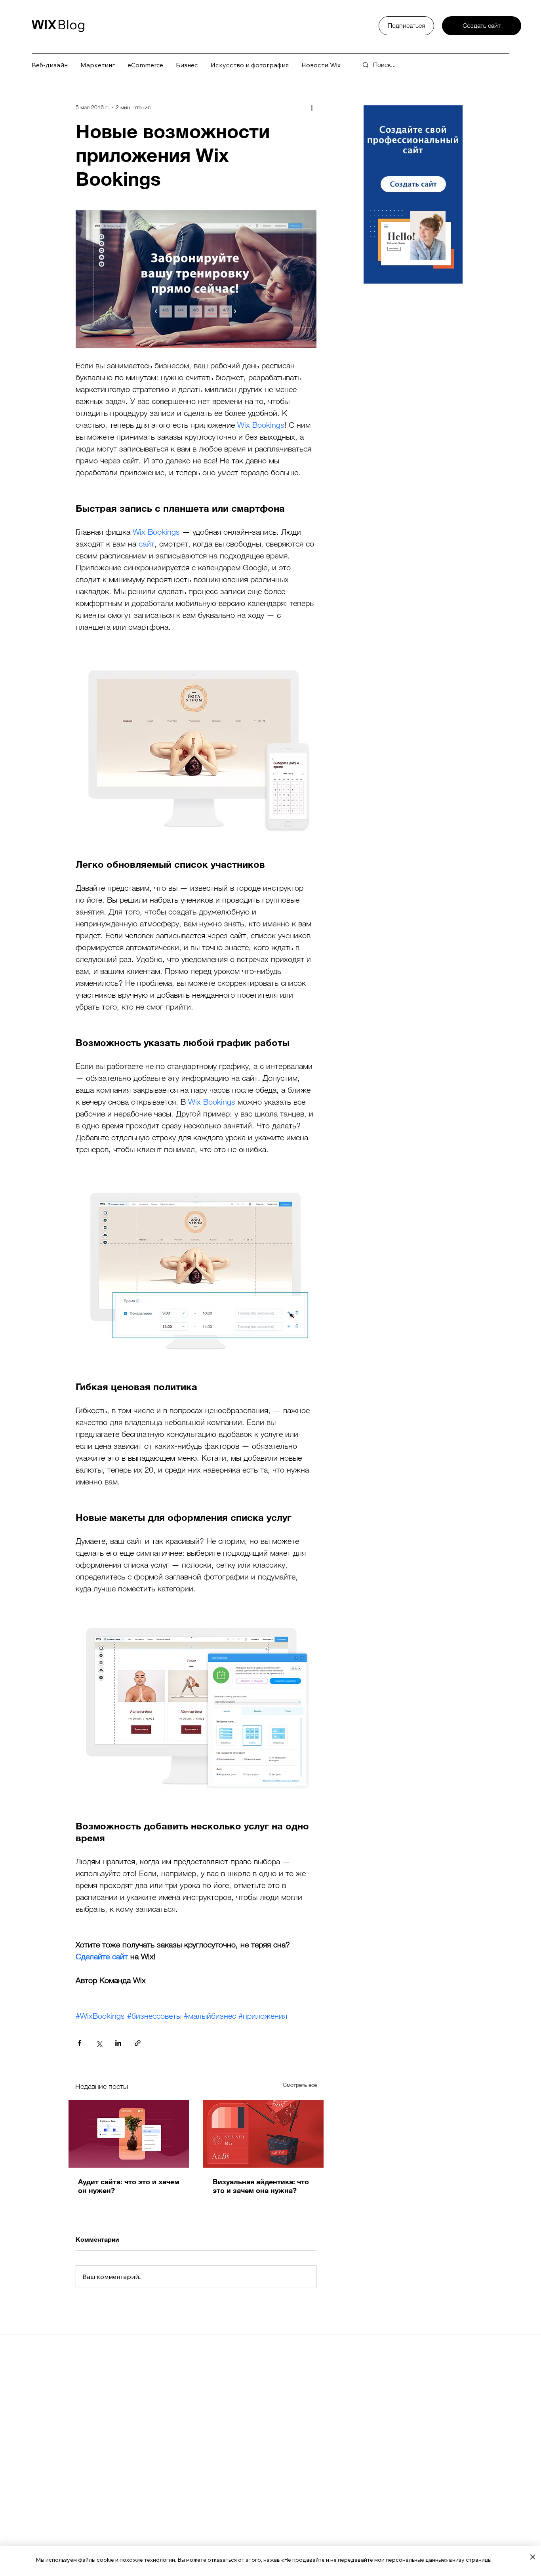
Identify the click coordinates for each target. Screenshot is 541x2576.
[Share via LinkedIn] (118, 2043)
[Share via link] (138, 2043)
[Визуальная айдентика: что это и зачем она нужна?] (263, 2134)
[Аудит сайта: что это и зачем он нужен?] (129, 2134)
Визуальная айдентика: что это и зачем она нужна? (261, 2186)
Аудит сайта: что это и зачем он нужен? (129, 2186)
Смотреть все (300, 2085)
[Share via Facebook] (79, 2043)
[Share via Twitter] (99, 2043)
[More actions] (312, 107)
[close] (532, 2557)
